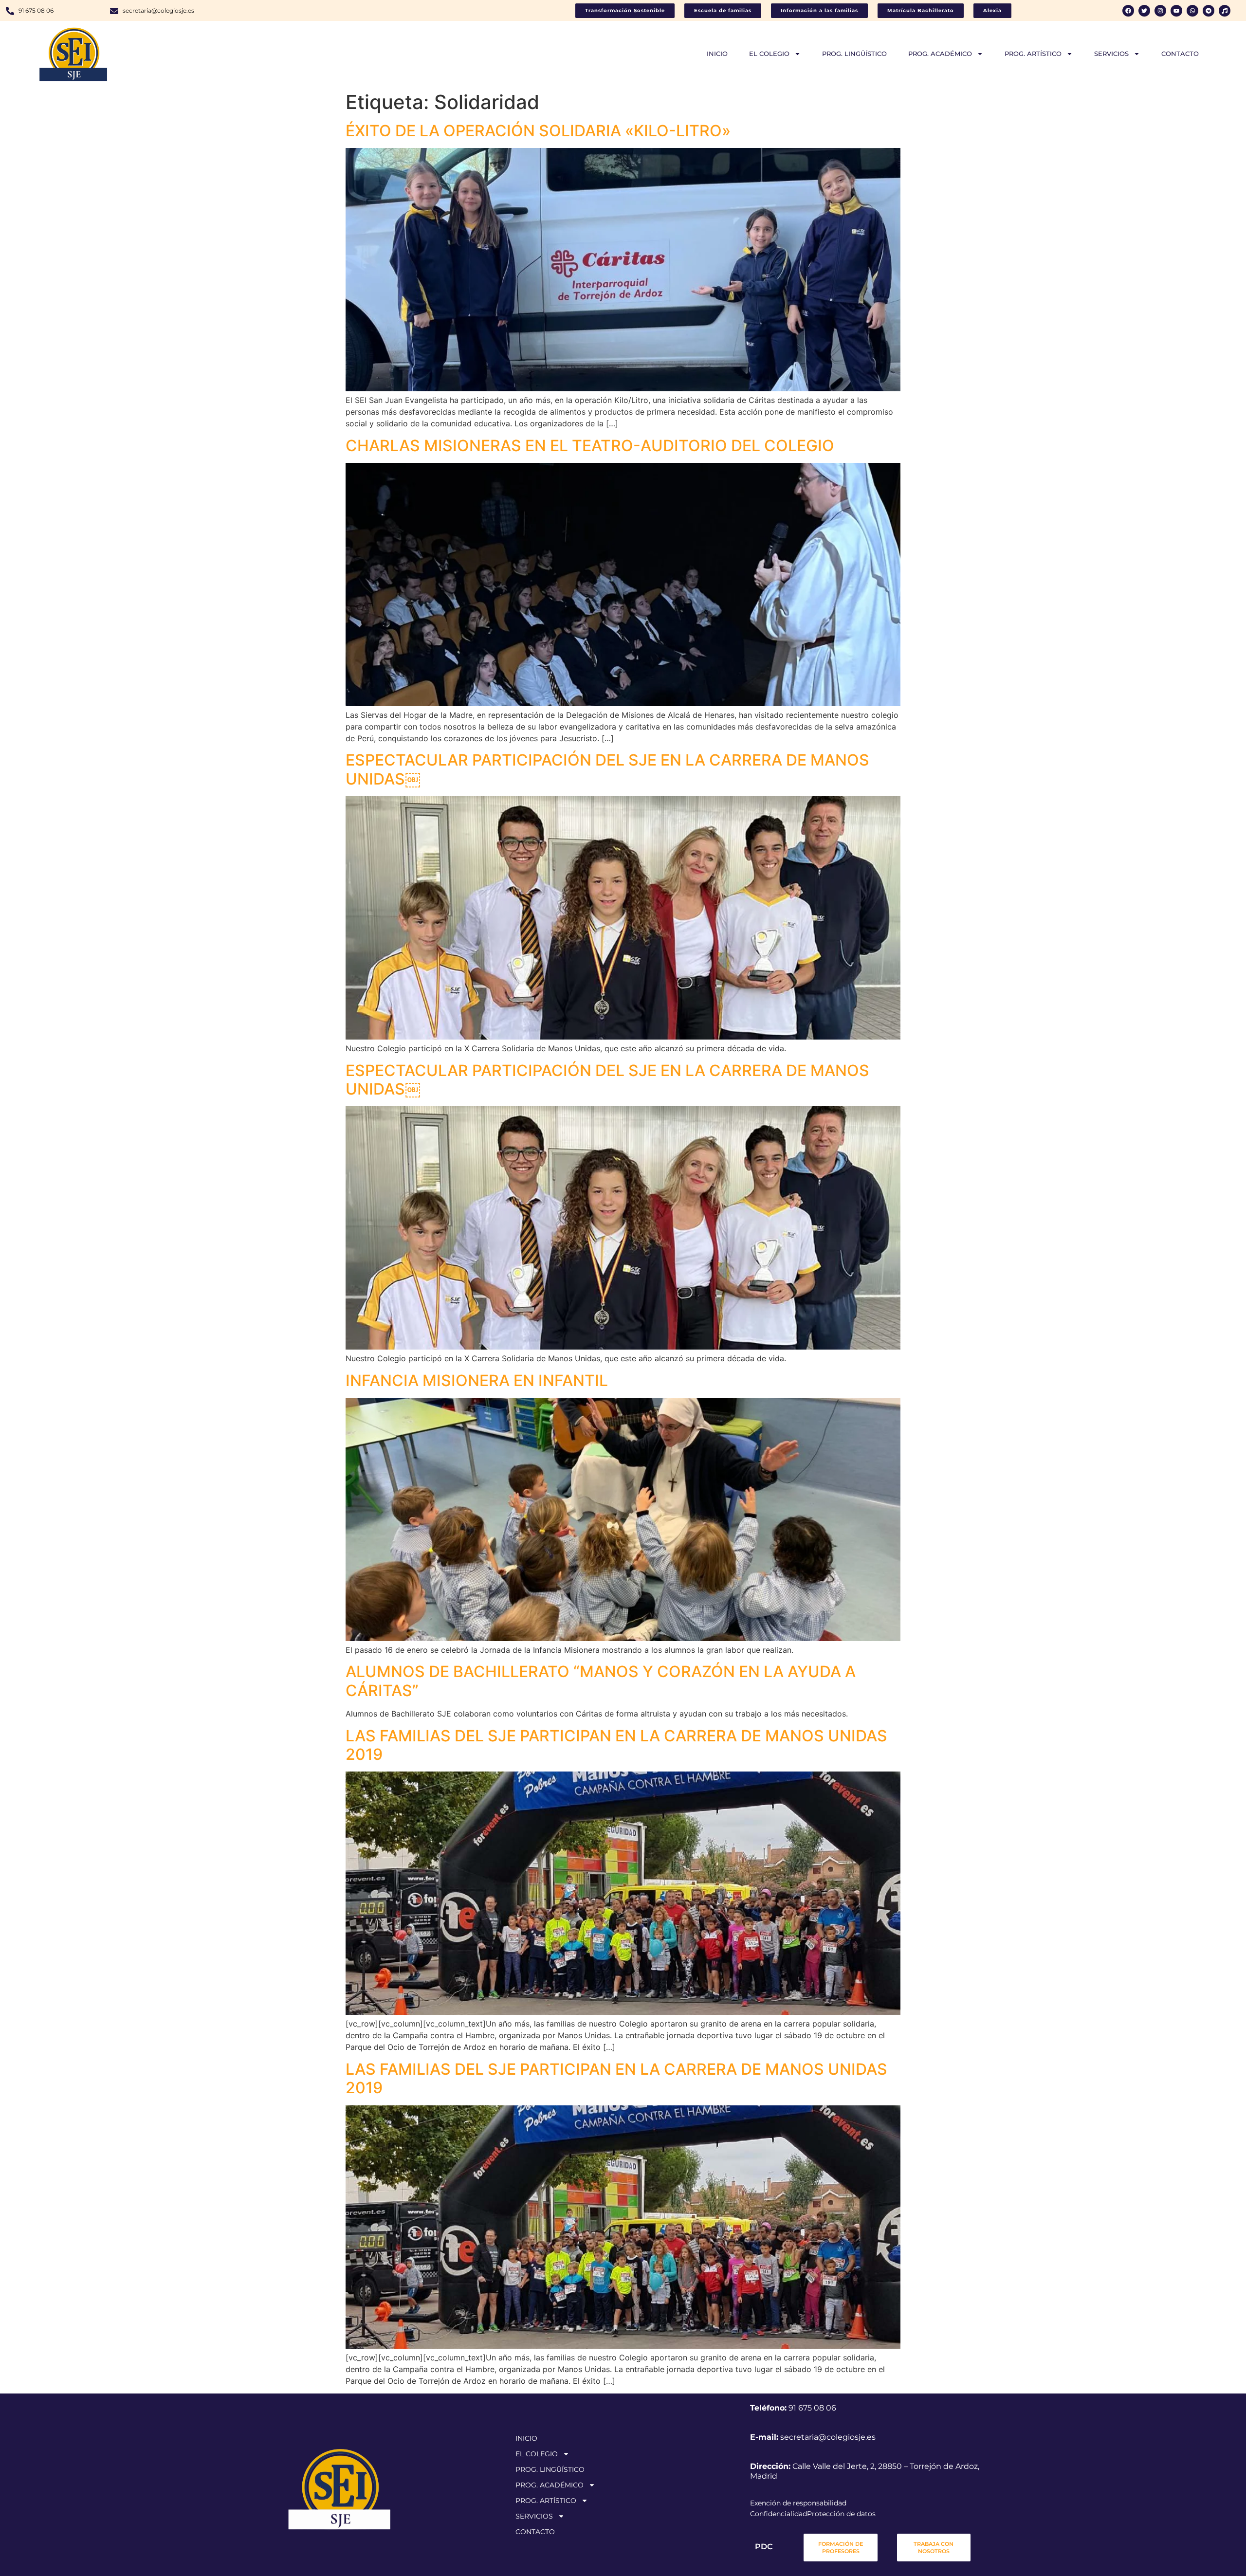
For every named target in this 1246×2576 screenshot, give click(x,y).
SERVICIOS (1111, 54)
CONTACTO (1180, 54)
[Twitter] (1144, 11)
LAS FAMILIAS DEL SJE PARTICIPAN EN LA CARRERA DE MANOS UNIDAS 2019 (616, 1745)
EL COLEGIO (769, 54)
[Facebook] (1128, 11)
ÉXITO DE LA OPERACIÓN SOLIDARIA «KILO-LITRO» (538, 131)
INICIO (717, 54)
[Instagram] (1160, 11)
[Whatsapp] (1192, 11)
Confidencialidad (779, 2514)
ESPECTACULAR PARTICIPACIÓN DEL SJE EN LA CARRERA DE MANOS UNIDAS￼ (607, 769)
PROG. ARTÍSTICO (1033, 54)
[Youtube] (1176, 11)
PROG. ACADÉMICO (940, 54)
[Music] (1225, 11)
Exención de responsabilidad (798, 2503)
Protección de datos (841, 2514)
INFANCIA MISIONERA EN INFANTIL (477, 1380)
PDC (764, 2547)
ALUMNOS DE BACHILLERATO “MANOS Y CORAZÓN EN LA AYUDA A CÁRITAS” (601, 1681)
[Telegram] (1209, 11)
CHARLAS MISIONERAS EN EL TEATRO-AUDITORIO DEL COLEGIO (590, 446)
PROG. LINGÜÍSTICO (854, 54)
